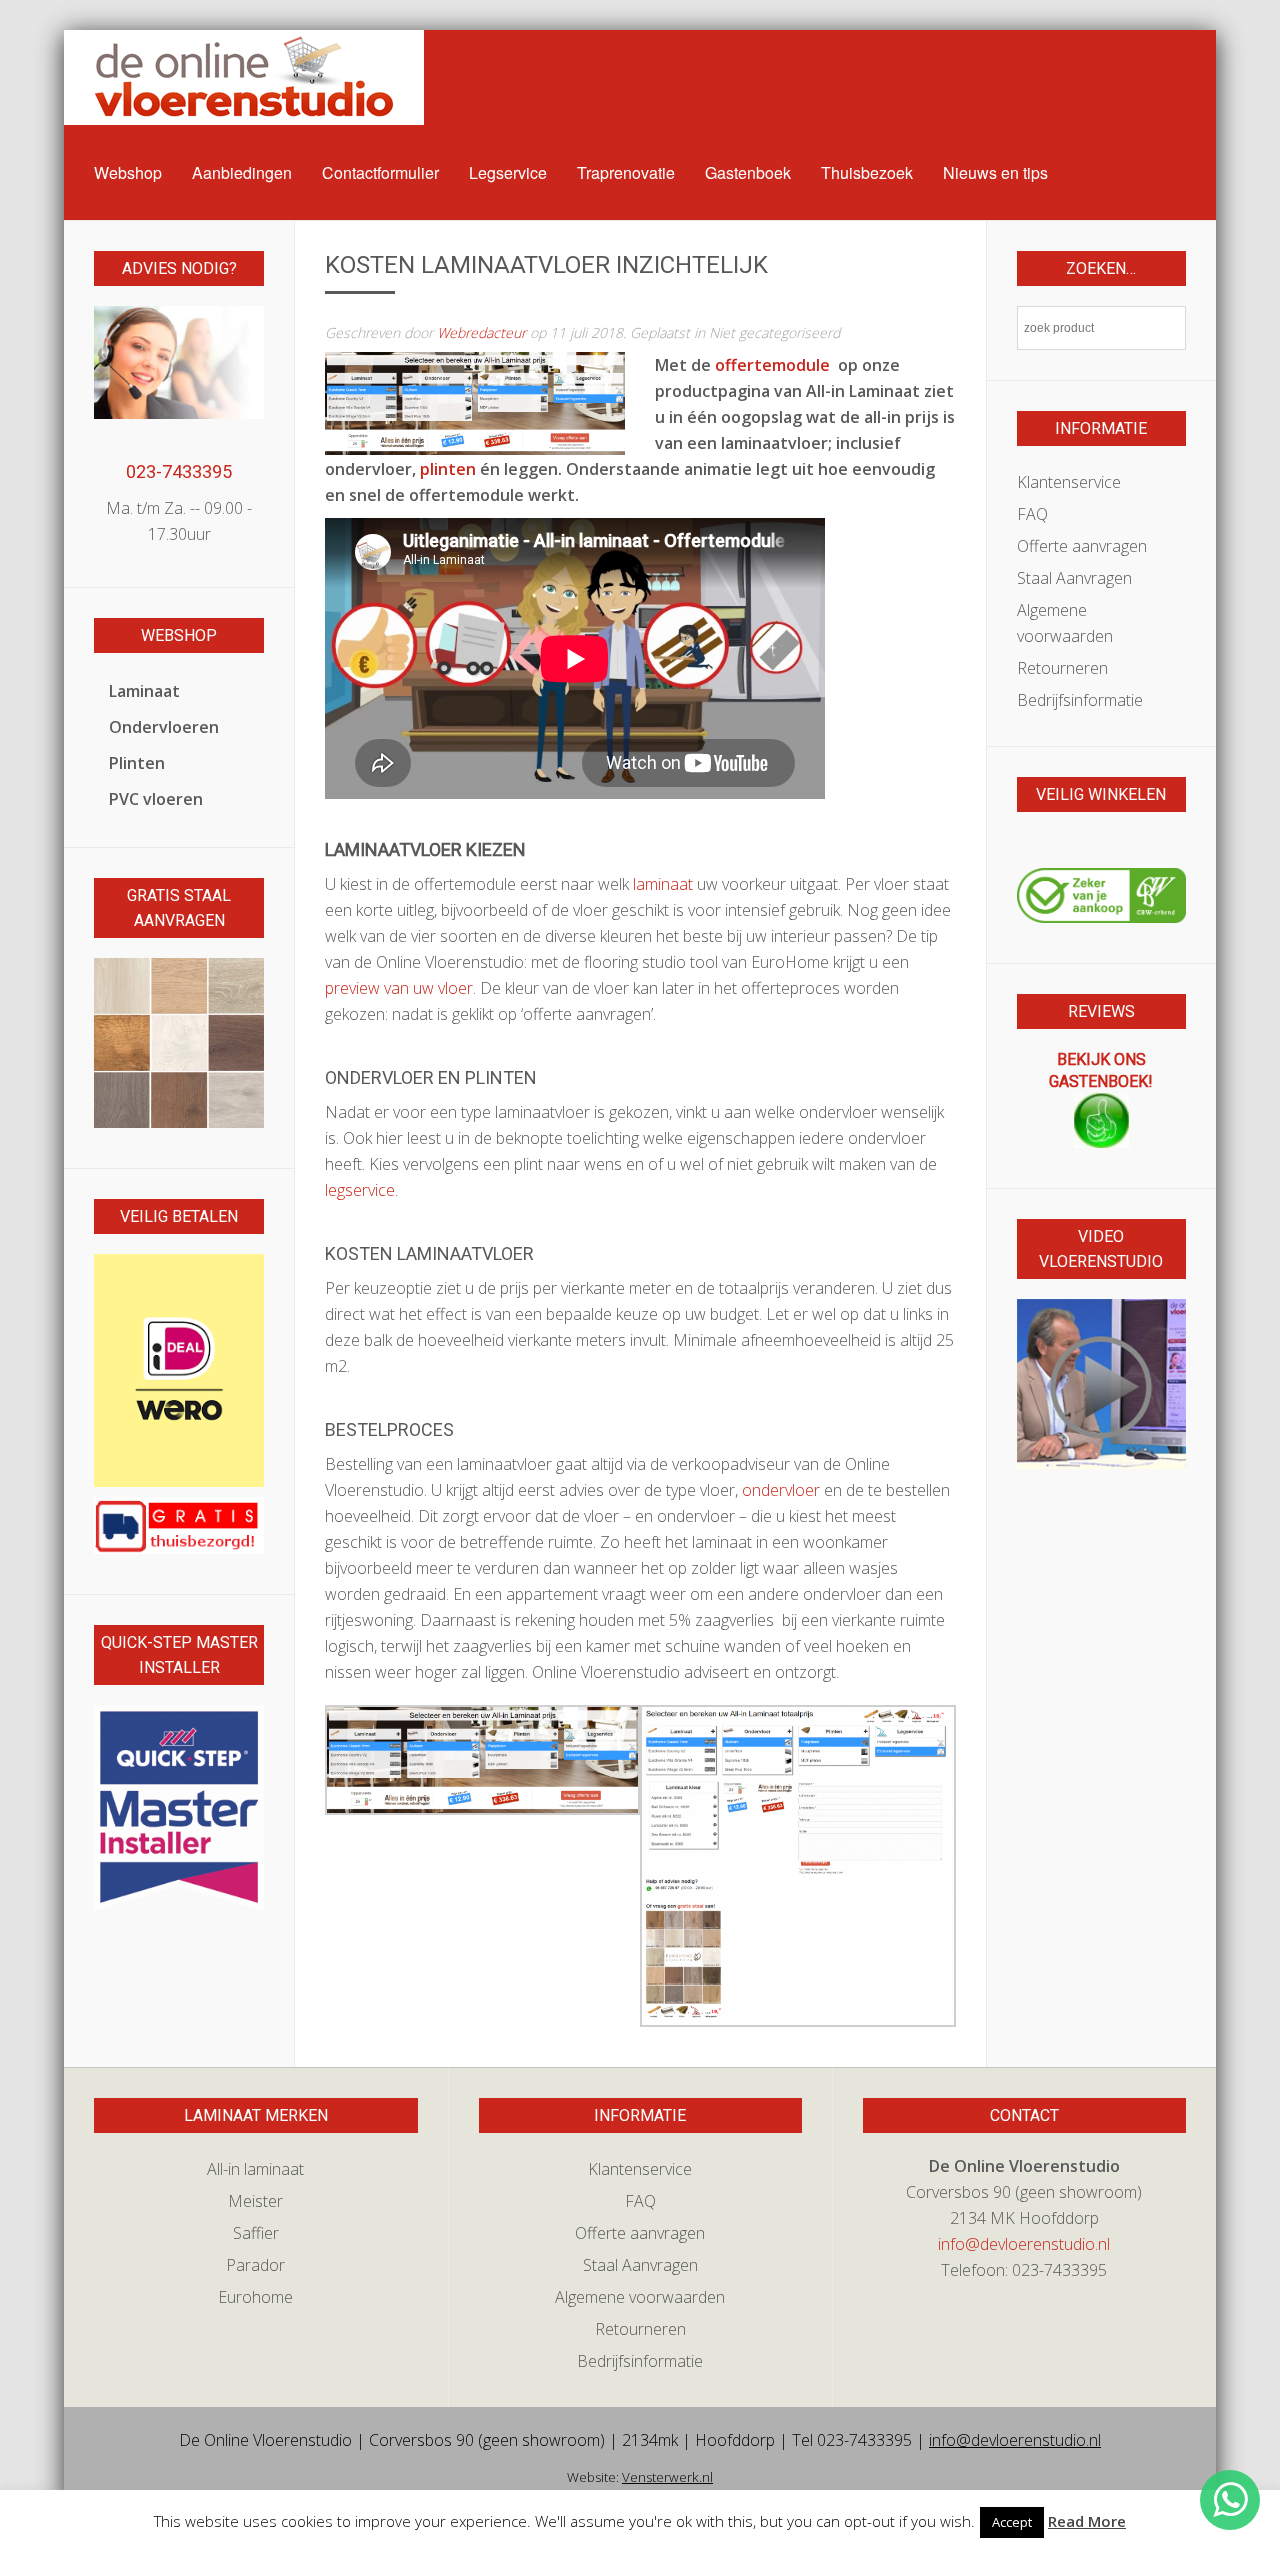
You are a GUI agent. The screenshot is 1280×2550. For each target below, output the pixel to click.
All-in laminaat (255, 2169)
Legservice (508, 172)
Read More (1087, 2521)
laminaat (663, 884)
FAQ (1032, 514)
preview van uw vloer (399, 988)
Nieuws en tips (995, 172)
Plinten (137, 763)
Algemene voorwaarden (1065, 623)
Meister (255, 2201)
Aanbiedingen (242, 172)
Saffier (256, 2233)
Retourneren (1062, 668)
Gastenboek (748, 172)
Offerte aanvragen (1082, 546)
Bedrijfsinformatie (1080, 700)
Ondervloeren (164, 727)
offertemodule (774, 365)
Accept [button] (1012, 2522)
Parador (255, 2265)
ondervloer (781, 1490)
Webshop (128, 172)
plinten (448, 469)
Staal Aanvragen (1074, 578)
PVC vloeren (156, 799)
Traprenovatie (626, 172)
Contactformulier (380, 172)
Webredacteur (481, 332)
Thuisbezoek (867, 172)
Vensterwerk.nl (667, 2477)
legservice (360, 1190)
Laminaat (144, 691)
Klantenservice (1069, 482)
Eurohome (255, 2297)
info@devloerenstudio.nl (1024, 2244)
